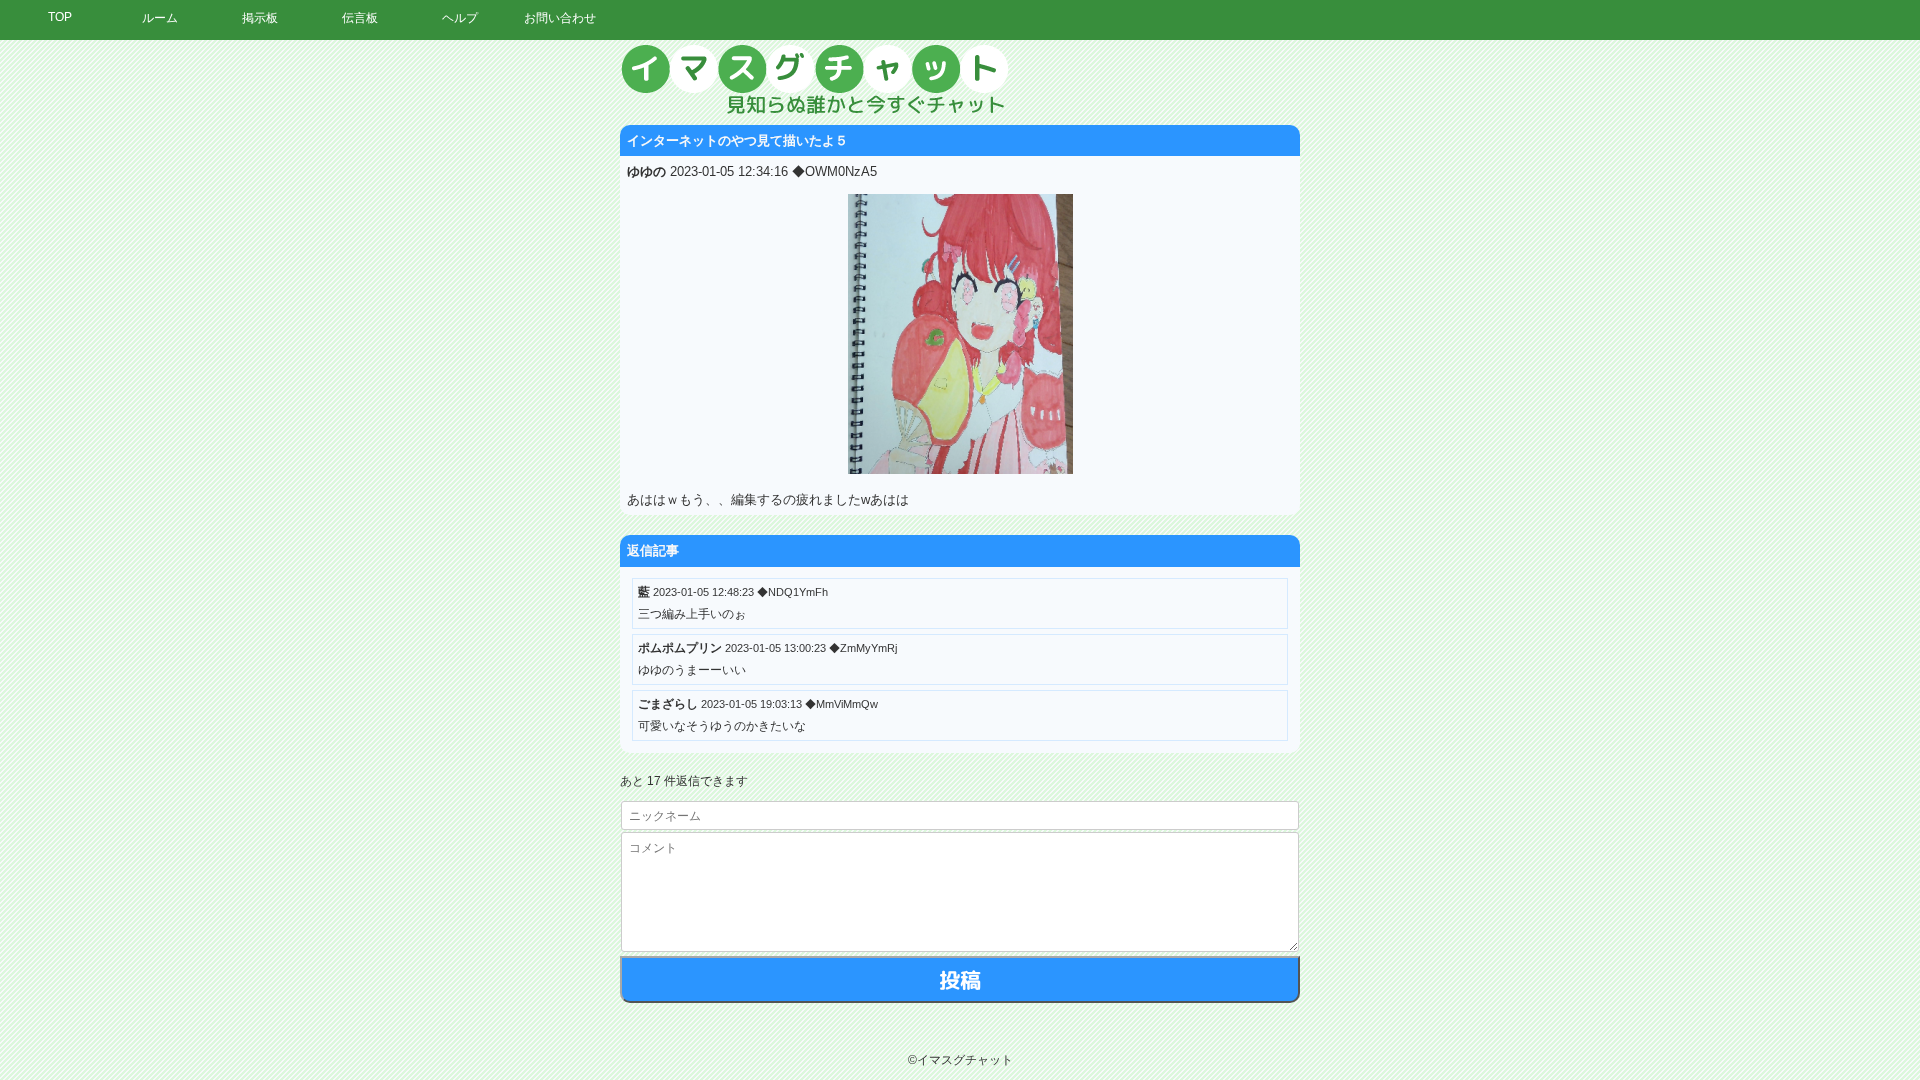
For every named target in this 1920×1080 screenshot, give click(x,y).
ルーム (160, 18)
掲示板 (260, 18)
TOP (60, 17)
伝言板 (360, 18)
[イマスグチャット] (960, 80)
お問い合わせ (560, 18)
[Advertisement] (1735, 345)
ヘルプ (460, 18)
